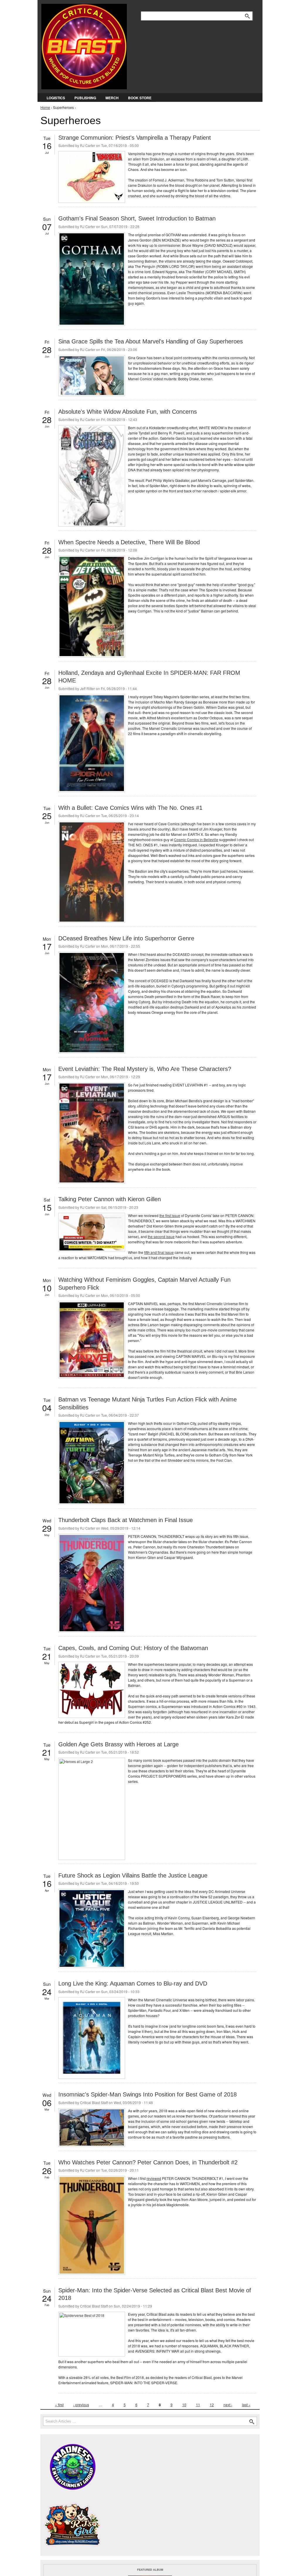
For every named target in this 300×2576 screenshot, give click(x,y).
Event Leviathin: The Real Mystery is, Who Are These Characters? (145, 1069)
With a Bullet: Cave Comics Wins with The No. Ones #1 (130, 808)
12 (212, 2405)
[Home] (84, 45)
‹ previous (81, 2405)
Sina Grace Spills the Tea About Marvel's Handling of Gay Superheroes (151, 341)
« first (59, 2405)
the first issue (170, 1215)
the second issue (161, 1236)
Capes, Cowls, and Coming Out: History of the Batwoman (133, 1648)
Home (45, 107)
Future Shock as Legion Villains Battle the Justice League (133, 1875)
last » (246, 2405)
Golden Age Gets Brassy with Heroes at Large (119, 1744)
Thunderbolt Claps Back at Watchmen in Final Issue (126, 1520)
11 (198, 2405)
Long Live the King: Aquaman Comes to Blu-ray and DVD (133, 1983)
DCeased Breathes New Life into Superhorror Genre (126, 938)
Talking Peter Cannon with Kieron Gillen (110, 1199)
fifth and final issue (159, 1252)
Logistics (56, 98)
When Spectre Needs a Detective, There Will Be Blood (129, 542)
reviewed (154, 2178)
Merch (112, 98)
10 (184, 2405)
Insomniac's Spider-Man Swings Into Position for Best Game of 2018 (148, 2094)
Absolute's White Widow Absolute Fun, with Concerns (128, 412)
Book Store (140, 98)
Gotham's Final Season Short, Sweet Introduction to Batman (137, 218)
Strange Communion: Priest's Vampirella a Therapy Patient (135, 138)
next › (228, 2405)
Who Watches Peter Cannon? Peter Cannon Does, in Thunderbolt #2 (148, 2162)
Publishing (85, 98)
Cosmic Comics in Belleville (196, 839)
